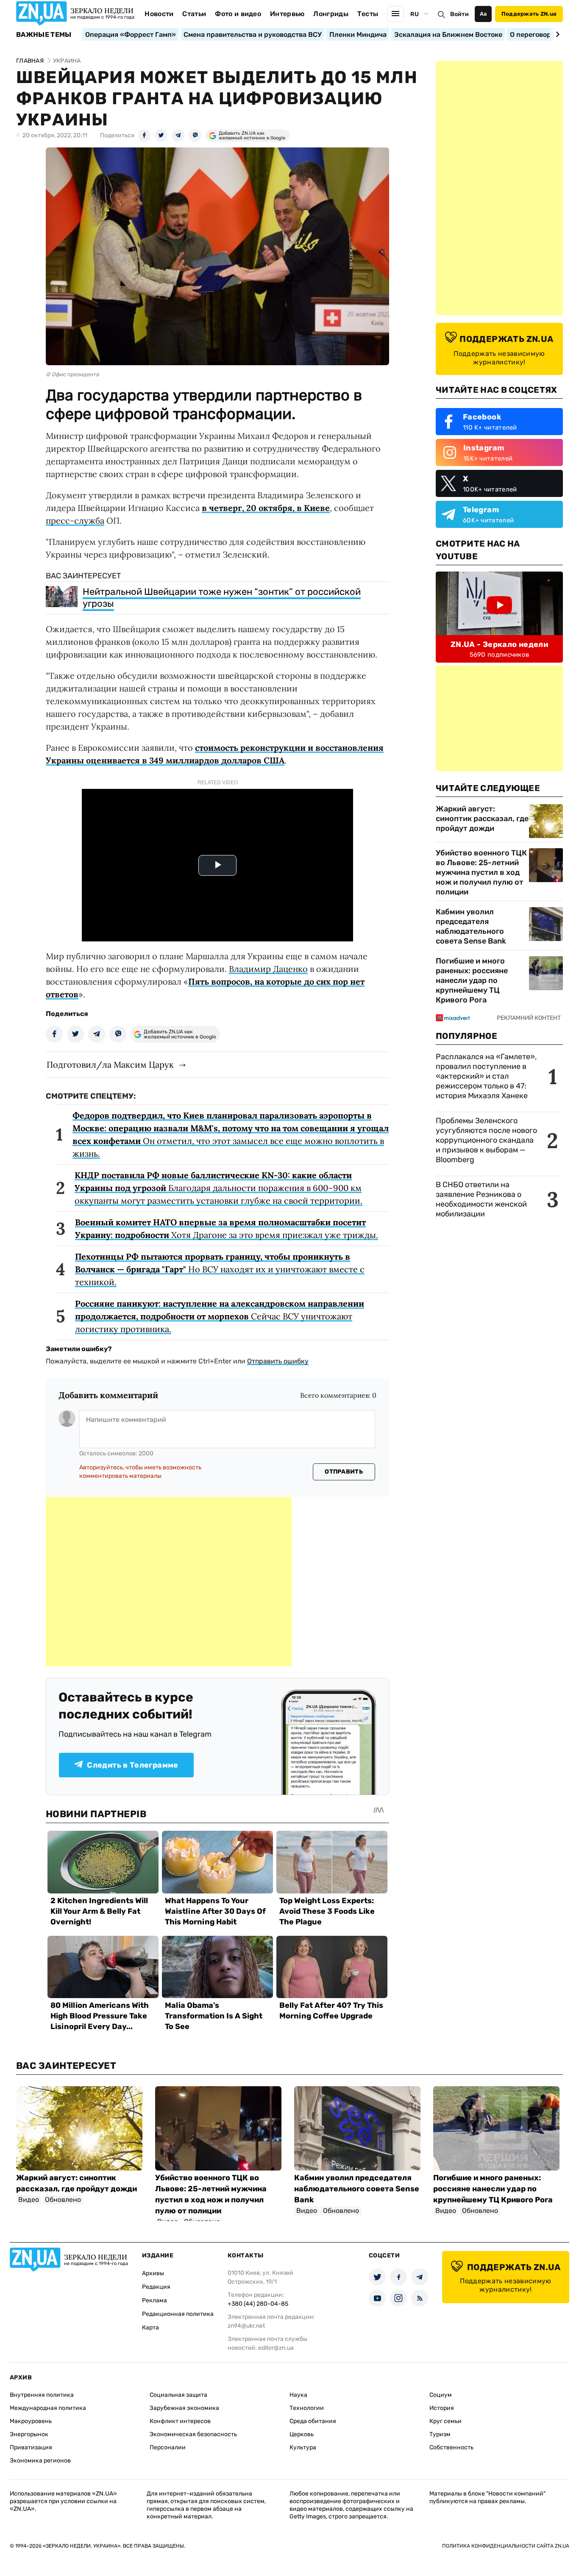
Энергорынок (29, 2434)
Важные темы (44, 35)
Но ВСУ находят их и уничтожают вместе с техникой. (220, 1269)
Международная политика (48, 2408)
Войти (459, 14)
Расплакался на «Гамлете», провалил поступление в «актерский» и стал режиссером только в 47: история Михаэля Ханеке (486, 1076)
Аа (483, 14)
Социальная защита (178, 2395)
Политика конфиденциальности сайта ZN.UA (506, 2546)
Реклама (154, 2300)
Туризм (440, 2434)
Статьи (194, 14)
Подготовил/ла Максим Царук (110, 1065)
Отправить (344, 1472)
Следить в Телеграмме (132, 1765)
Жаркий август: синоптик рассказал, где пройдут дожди (482, 819)
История (442, 2408)
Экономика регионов (40, 2461)
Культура (303, 2447)
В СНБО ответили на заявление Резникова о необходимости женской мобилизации (481, 1199)
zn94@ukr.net (246, 2326)
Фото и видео (238, 14)
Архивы (153, 2273)
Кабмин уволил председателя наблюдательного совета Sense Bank (471, 926)
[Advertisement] (169, 1582)
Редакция (156, 2287)
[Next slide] (556, 34)
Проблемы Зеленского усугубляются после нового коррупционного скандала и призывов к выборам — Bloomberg (486, 1140)
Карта (150, 2328)
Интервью (287, 14)
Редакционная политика (178, 2314)
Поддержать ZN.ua (529, 14)
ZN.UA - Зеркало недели (499, 644)
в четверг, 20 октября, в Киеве (266, 508)
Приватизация (31, 2447)
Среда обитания (313, 2421)
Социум (441, 2395)
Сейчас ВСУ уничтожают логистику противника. (220, 1316)
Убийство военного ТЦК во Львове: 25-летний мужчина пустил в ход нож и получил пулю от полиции (481, 872)
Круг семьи (445, 2421)
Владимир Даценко (268, 969)
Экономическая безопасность (193, 2434)
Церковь (302, 2434)
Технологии (307, 2408)
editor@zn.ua (276, 2348)
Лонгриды (331, 14)
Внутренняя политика (42, 2395)
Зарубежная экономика (184, 2408)
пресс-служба (75, 520)
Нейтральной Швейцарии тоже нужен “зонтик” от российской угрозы (222, 598)
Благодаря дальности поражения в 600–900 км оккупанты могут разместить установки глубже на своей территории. (219, 1188)
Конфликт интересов (180, 2421)
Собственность (451, 2447)
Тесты (368, 14)
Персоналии (168, 2447)
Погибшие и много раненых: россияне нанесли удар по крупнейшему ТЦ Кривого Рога (472, 980)
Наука (298, 2395)
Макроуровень (31, 2421)
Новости (159, 14)
